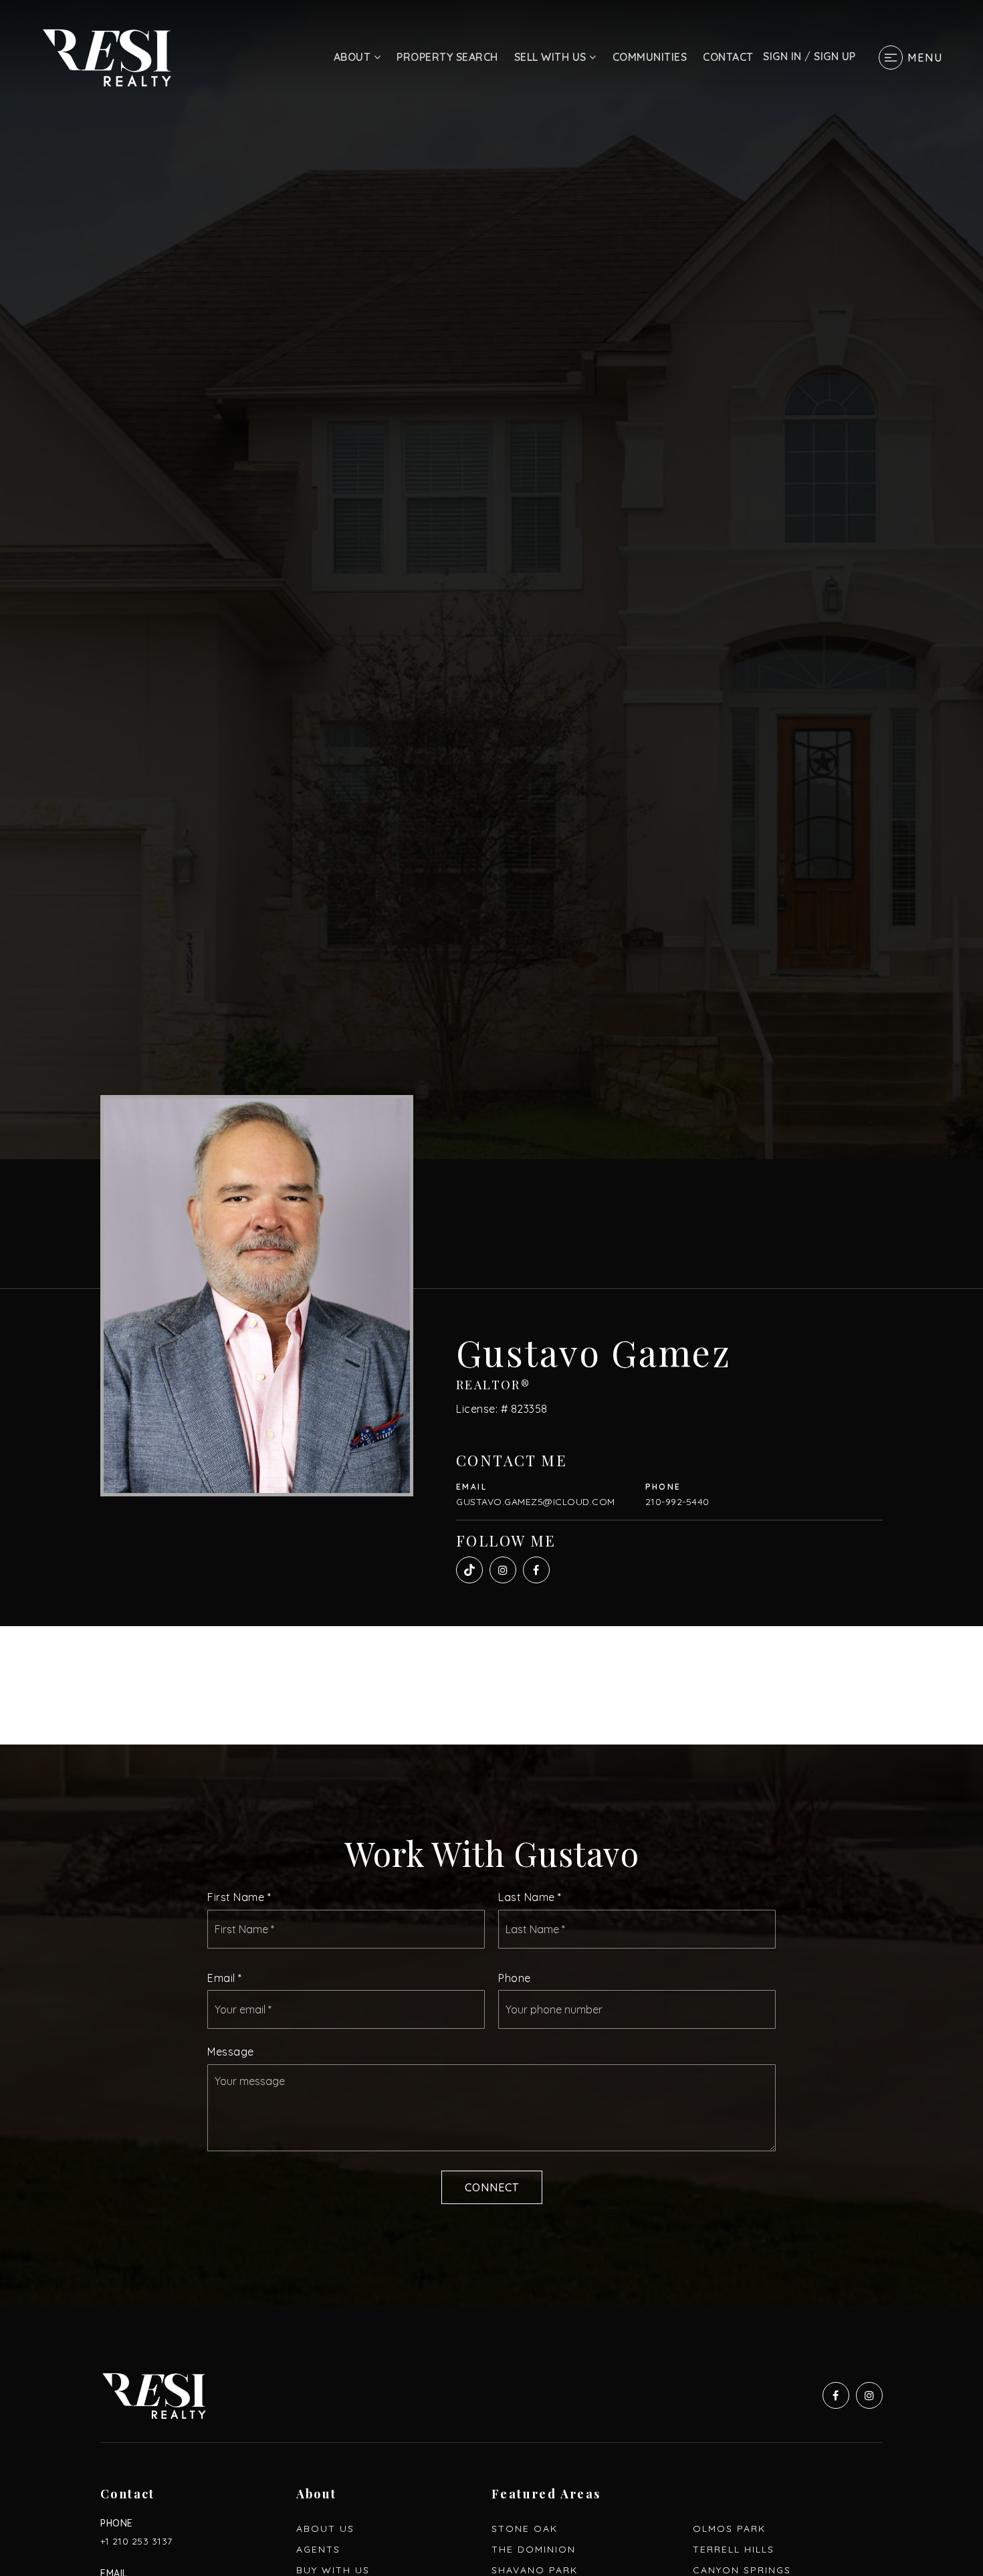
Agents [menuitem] (318, 2549)
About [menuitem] (354, 57)
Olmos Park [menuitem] (729, 2529)
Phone (515, 1978)
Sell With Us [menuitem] (552, 57)
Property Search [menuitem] (447, 57)
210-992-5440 (677, 1502)
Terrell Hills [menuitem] (734, 2549)
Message (231, 2052)
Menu (925, 58)
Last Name (530, 1897)
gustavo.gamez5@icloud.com (536, 1502)
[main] (491, 1153)
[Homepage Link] (107, 56)
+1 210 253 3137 (136, 2541)
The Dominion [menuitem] (534, 2549)
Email (225, 1978)
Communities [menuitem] (650, 57)
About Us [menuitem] (325, 2529)
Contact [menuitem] (728, 57)
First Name (239, 1897)
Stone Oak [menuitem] (525, 2529)
